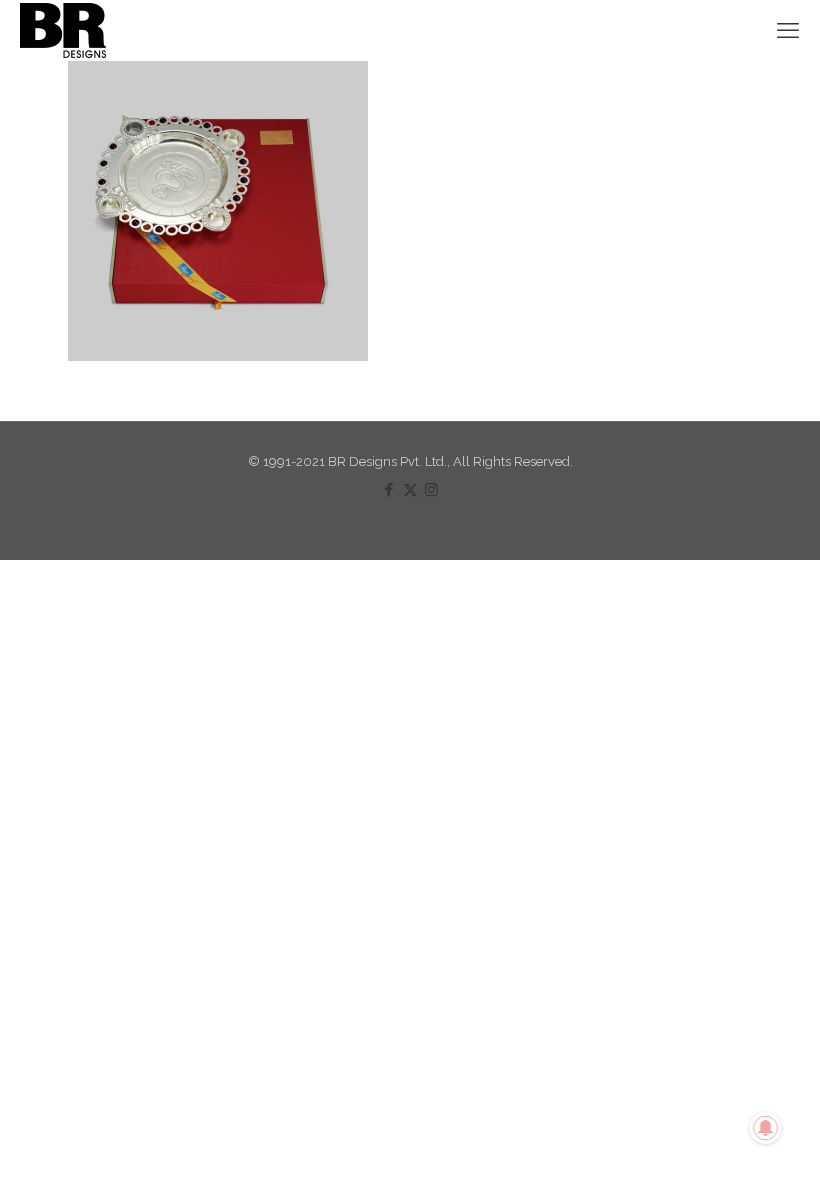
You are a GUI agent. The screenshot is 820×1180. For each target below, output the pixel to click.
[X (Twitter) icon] (410, 490)
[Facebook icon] (389, 490)
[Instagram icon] (431, 490)
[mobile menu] (788, 30)
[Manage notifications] (766, 1128)
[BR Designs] (63, 30)
